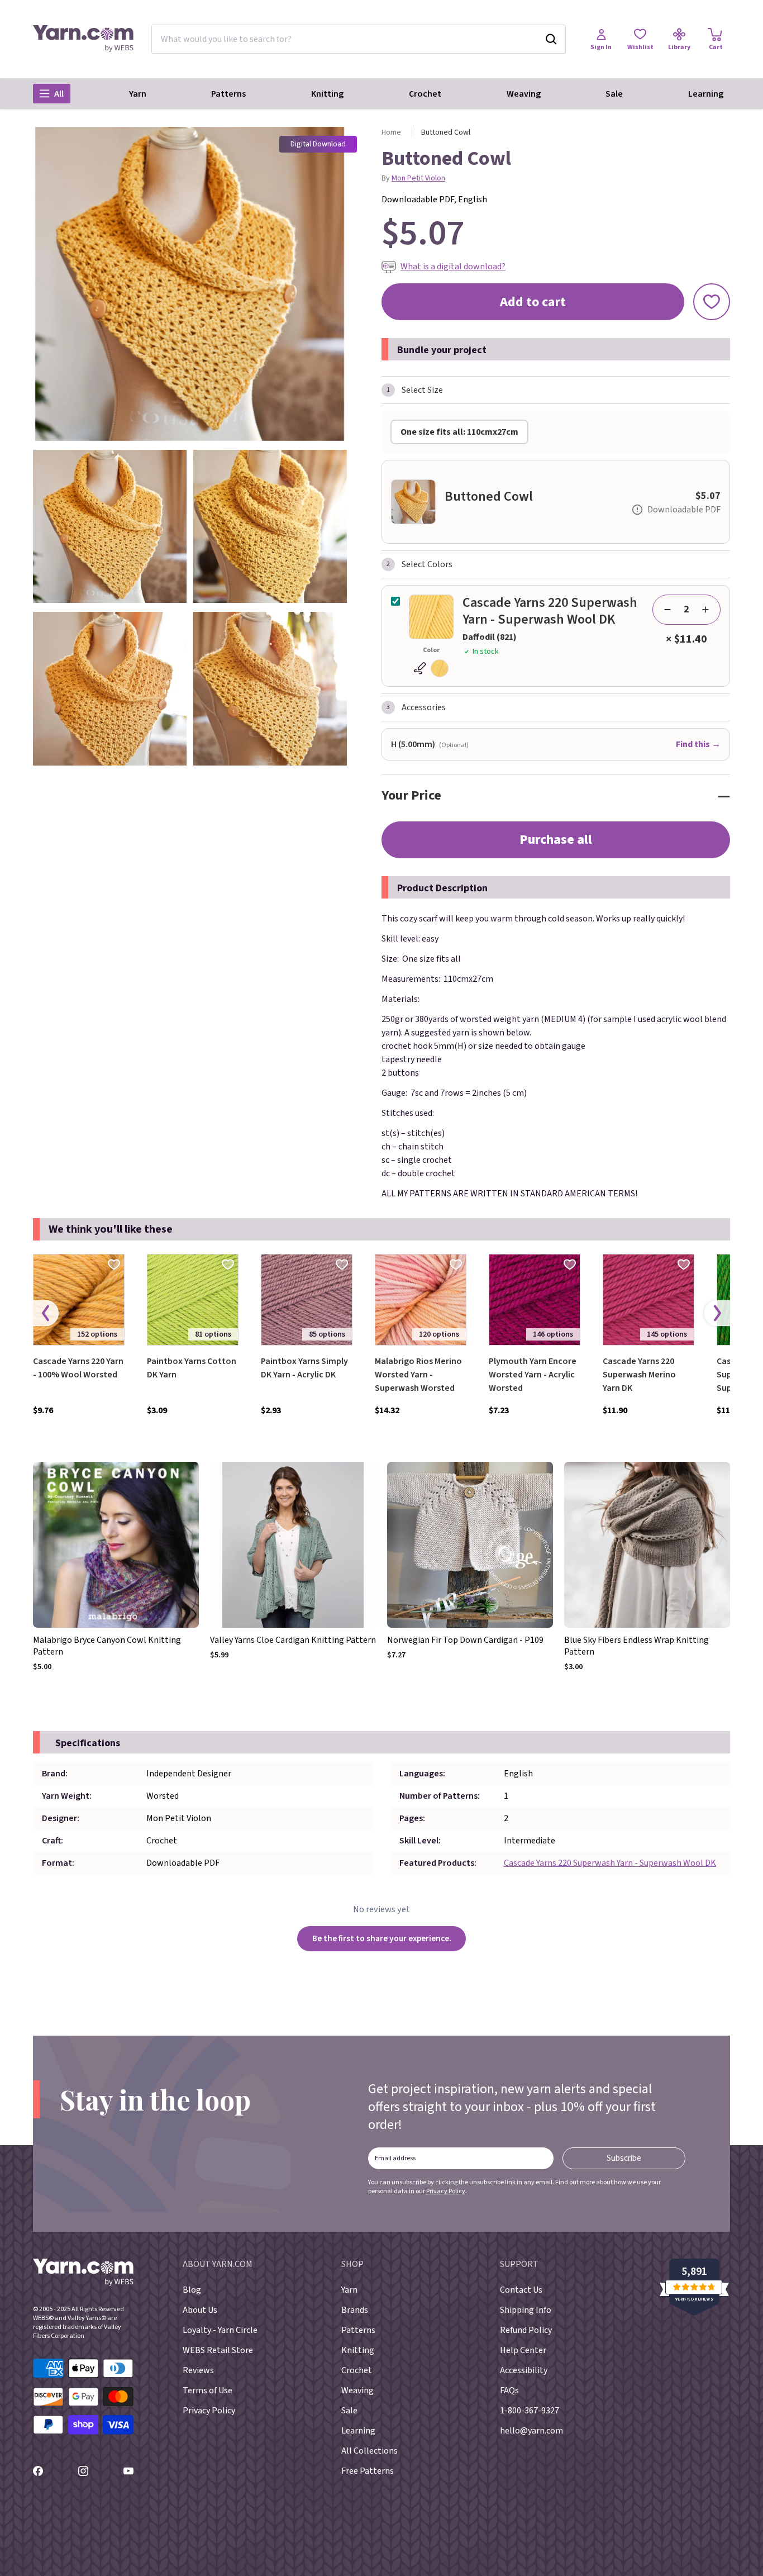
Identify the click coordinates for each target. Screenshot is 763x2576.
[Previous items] (46, 1313)
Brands (355, 2310)
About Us (200, 2310)
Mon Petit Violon (418, 178)
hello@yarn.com (531, 2431)
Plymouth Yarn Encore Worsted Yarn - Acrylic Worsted (533, 1375)
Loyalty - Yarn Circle (220, 2330)
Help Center (523, 2350)
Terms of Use (208, 2390)
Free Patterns (368, 2471)
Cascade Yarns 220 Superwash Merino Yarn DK (639, 1375)
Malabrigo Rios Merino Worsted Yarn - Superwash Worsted (418, 1375)
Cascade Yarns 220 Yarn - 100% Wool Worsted (78, 1368)
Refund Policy (526, 2330)
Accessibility (524, 2370)
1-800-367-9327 (530, 2411)
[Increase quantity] (705, 610)
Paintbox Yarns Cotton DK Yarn (192, 1368)
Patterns (228, 94)
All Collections (369, 2451)
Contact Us (521, 2290)
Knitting (327, 94)
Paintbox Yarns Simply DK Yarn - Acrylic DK (304, 1368)
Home (391, 132)
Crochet (425, 94)
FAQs (509, 2390)
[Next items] (717, 1313)
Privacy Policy (446, 2191)
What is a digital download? (453, 267)
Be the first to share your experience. (382, 1938)
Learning (706, 94)
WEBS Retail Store (218, 2350)
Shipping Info (526, 2310)
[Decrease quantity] (667, 610)
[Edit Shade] (431, 668)
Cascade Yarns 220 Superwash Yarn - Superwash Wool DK (610, 1863)
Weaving (524, 94)
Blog (192, 2290)
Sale (614, 94)
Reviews (198, 2370)
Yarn (138, 94)
